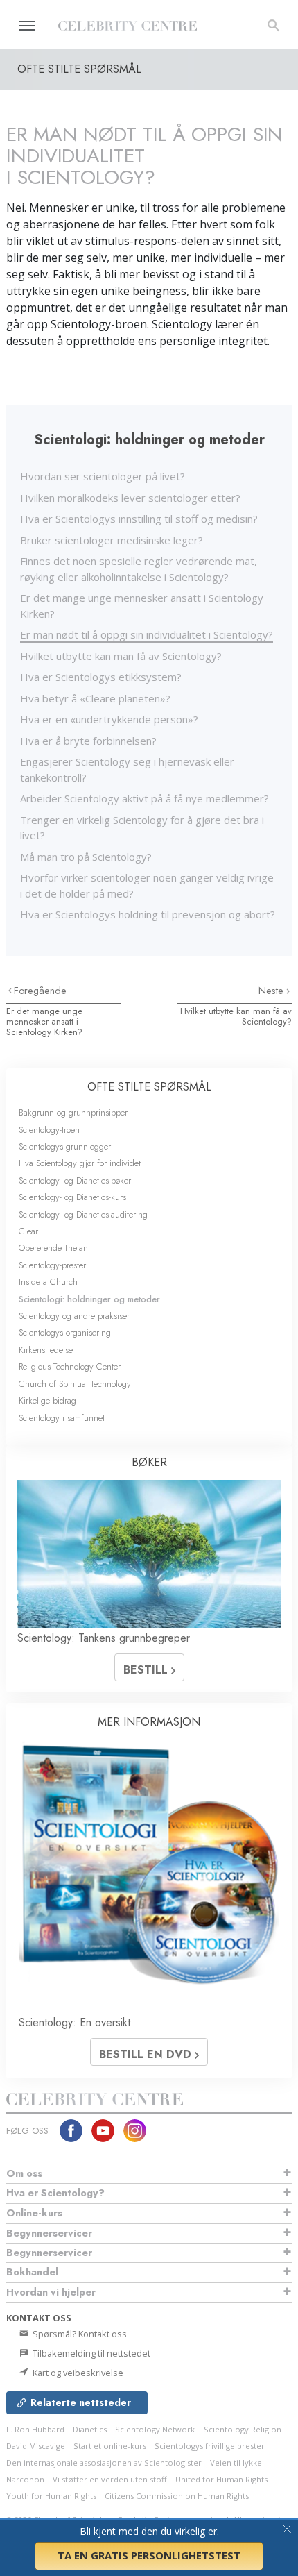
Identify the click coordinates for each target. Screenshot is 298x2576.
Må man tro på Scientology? (86, 857)
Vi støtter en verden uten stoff (110, 2479)
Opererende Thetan (53, 1248)
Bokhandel (32, 2272)
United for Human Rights (221, 2479)
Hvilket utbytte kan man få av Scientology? (121, 656)
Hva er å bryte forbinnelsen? (88, 741)
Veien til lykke (236, 2463)
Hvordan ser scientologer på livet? (103, 476)
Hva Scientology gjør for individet (80, 1163)
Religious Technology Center (70, 1366)
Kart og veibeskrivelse (77, 2373)
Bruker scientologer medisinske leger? (112, 540)
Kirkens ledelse (46, 1350)
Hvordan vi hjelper (51, 2292)
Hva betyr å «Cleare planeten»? (95, 698)
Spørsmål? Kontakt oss (79, 2334)
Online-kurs (34, 2213)
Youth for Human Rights (51, 2496)
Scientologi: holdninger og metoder (89, 1299)
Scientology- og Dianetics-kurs (72, 1197)
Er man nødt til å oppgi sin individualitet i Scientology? (147, 634)
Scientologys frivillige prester (210, 2446)
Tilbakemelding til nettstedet (90, 2353)
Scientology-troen (49, 1130)
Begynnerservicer (49, 2233)
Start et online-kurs (110, 2446)
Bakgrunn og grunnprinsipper (73, 1112)
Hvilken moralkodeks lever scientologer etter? (130, 498)
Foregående (40, 991)
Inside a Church (48, 1282)
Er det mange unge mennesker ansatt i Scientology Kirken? (44, 1022)
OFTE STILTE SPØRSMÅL (149, 1087)
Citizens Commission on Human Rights (177, 2496)
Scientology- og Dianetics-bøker (75, 1180)
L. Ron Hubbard (35, 2429)
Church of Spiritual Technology (75, 1384)
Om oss (24, 2173)
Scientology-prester (52, 1265)
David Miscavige (36, 2446)
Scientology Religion (243, 2429)
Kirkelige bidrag (47, 1400)
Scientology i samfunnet (62, 1418)
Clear (28, 1231)
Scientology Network (155, 2429)
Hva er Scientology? (55, 2193)
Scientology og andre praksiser (74, 1316)
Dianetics (90, 2429)
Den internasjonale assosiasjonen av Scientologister (104, 2463)
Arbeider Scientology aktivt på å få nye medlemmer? (144, 798)
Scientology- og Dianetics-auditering (83, 1214)
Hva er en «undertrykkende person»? (109, 719)
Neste (272, 991)
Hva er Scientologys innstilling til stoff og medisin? (139, 519)
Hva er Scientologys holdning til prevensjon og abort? (148, 914)
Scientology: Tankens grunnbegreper (104, 1638)
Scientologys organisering (65, 1332)
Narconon (25, 2479)
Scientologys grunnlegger (65, 1146)
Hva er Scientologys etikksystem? (101, 677)
